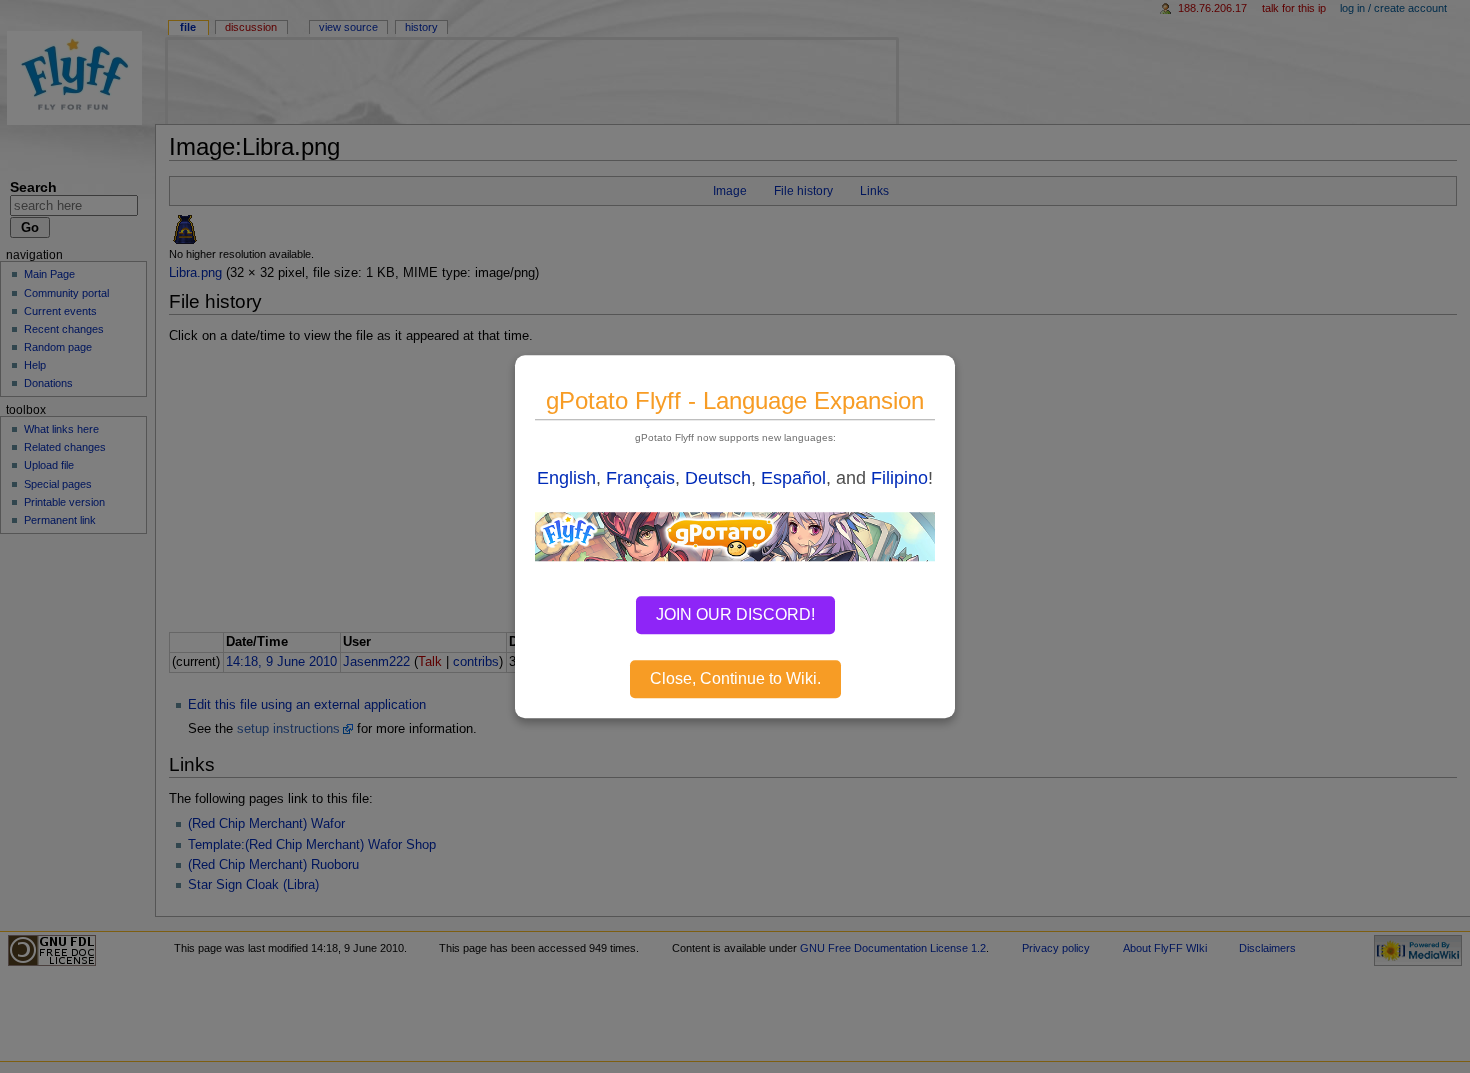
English (566, 478)
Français (640, 478)
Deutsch (718, 478)
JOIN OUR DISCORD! (735, 614)
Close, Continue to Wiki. (735, 678)
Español (793, 478)
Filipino (899, 478)
